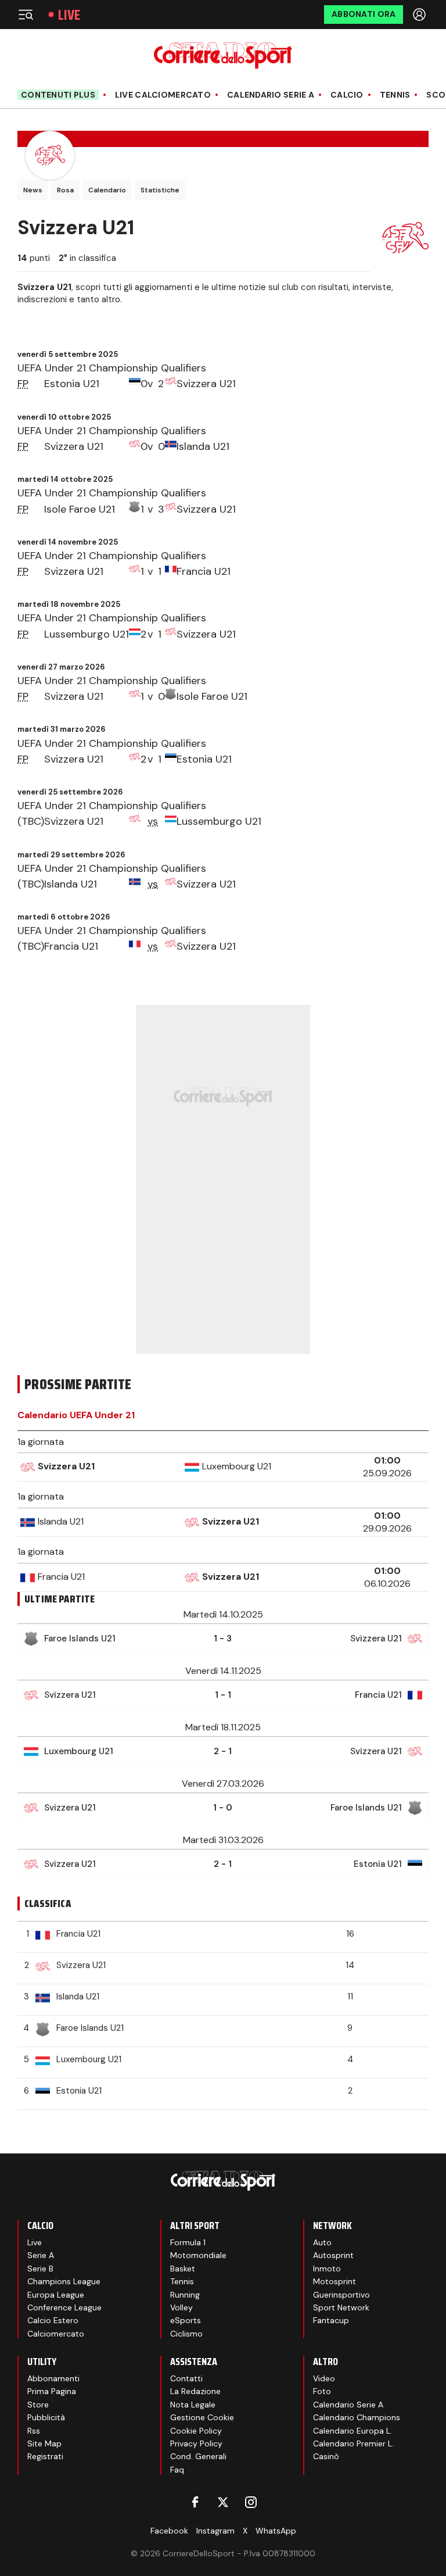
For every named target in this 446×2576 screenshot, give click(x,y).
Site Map (44, 2443)
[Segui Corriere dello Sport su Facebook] (195, 2502)
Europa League (56, 2295)
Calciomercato (56, 2334)
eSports (186, 2320)
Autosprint (333, 2255)
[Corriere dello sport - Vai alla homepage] (223, 56)
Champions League (64, 2281)
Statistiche (160, 190)
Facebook (169, 2531)
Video (324, 2378)
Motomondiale (198, 2255)
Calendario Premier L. (353, 2443)
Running (185, 2295)
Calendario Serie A (271, 95)
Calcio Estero (53, 2320)
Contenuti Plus (58, 95)
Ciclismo (186, 2334)
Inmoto (327, 2269)
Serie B (40, 2269)
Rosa (65, 190)
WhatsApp (276, 2531)
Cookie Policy (196, 2431)
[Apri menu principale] (26, 15)
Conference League (64, 2307)
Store (38, 2405)
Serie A (41, 2255)
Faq (177, 2470)
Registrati (45, 2456)
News (33, 190)
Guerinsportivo (341, 2295)
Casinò (326, 2456)
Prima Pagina (52, 2391)
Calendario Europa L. (353, 2431)
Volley (181, 2307)
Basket (183, 2269)
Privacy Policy (196, 2443)
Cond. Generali (198, 2456)
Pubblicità (46, 2417)
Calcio (347, 95)
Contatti (186, 2378)
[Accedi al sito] (420, 15)
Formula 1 (188, 2242)
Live (69, 15)
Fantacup (331, 2320)
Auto (322, 2242)
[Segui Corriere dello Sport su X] (223, 2502)
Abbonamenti (53, 2378)
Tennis (395, 95)
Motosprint (334, 2281)
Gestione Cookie (202, 2417)
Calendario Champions (357, 2417)
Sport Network (341, 2307)
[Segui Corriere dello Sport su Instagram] (251, 2502)
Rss (34, 2431)
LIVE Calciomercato (163, 95)
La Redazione (195, 2391)
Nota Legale (193, 2405)
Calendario (107, 190)
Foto (322, 2391)
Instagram (215, 2531)
